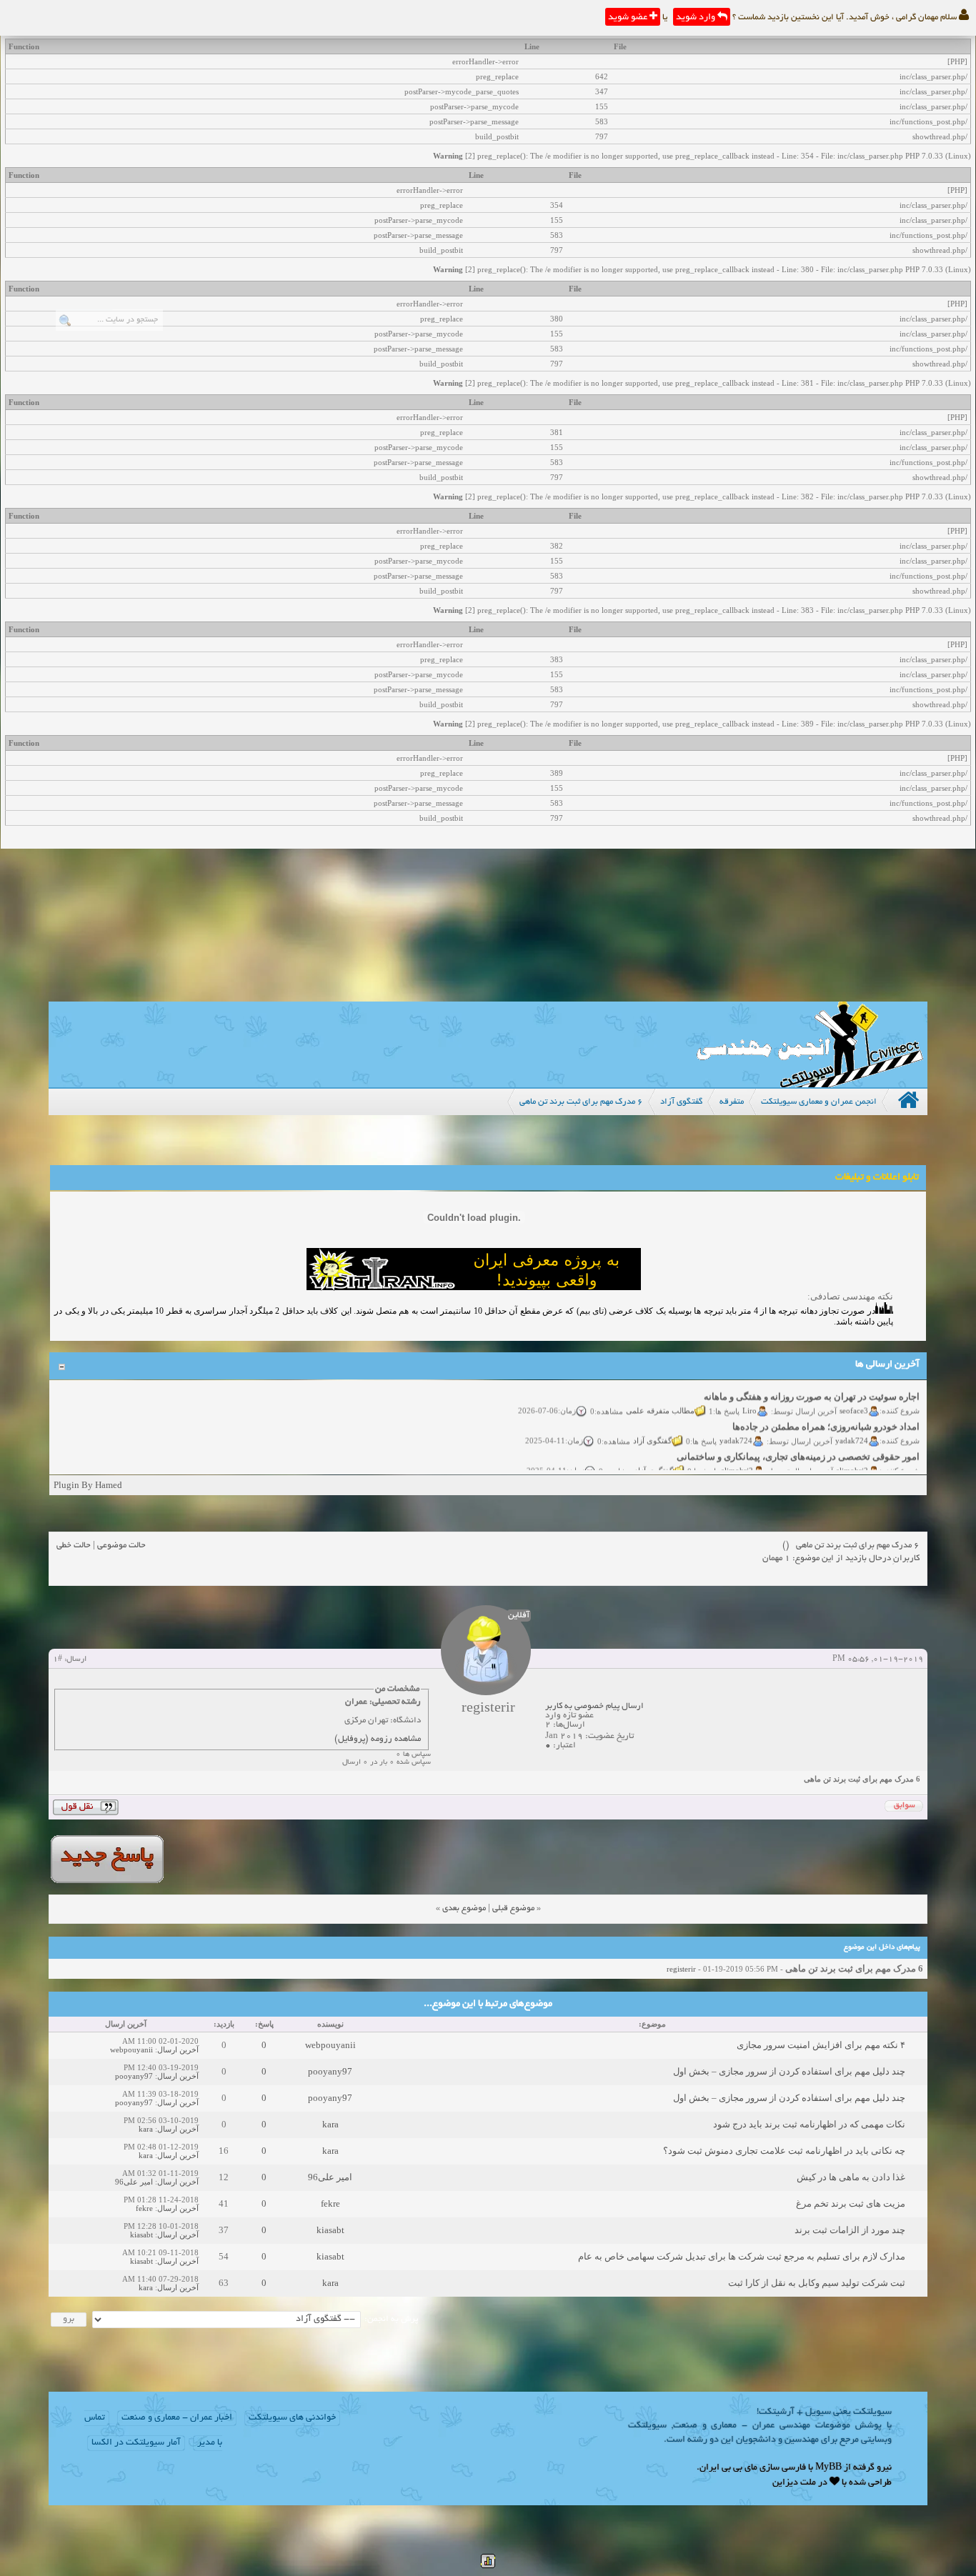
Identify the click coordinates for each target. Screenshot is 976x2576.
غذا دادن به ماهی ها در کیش (851, 2177)
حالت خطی (74, 1546)
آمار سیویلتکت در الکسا (136, 2443)
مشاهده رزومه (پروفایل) (378, 1739)
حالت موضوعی (121, 1546)
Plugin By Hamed (88, 1485)
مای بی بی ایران (728, 2468)
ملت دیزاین (794, 2483)
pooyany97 (330, 2071)
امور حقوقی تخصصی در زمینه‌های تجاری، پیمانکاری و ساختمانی (799, 1442)
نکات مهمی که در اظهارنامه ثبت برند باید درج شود (809, 2124)
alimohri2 (853, 1456)
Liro (750, 1396)
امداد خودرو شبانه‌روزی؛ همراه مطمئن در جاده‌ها (827, 1412)
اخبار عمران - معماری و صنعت (177, 2418)
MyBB (828, 2468)
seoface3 (855, 1396)
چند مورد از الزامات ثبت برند (850, 2230)
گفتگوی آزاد (653, 1426)
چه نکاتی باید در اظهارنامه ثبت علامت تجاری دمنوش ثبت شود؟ (784, 2151)
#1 (58, 1659)
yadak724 (852, 1426)
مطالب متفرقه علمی (661, 1396)
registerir (681, 1969)
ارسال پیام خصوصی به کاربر (594, 1706)
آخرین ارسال (178, 2050)
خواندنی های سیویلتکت (292, 2418)
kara (330, 2124)
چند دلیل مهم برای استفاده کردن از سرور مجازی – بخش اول (789, 2071)
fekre (330, 2203)
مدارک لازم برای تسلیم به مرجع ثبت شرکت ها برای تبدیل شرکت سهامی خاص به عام (742, 2256)
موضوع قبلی (513, 1908)
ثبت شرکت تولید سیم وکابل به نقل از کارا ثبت (817, 2283)
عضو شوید (629, 18)
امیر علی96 (330, 2177)
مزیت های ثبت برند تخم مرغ (851, 2203)
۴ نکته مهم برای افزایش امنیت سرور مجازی (821, 2045)
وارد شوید (697, 18)
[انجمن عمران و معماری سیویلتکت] (810, 1084)
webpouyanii (330, 2045)
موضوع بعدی (464, 1908)
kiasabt (330, 2230)
